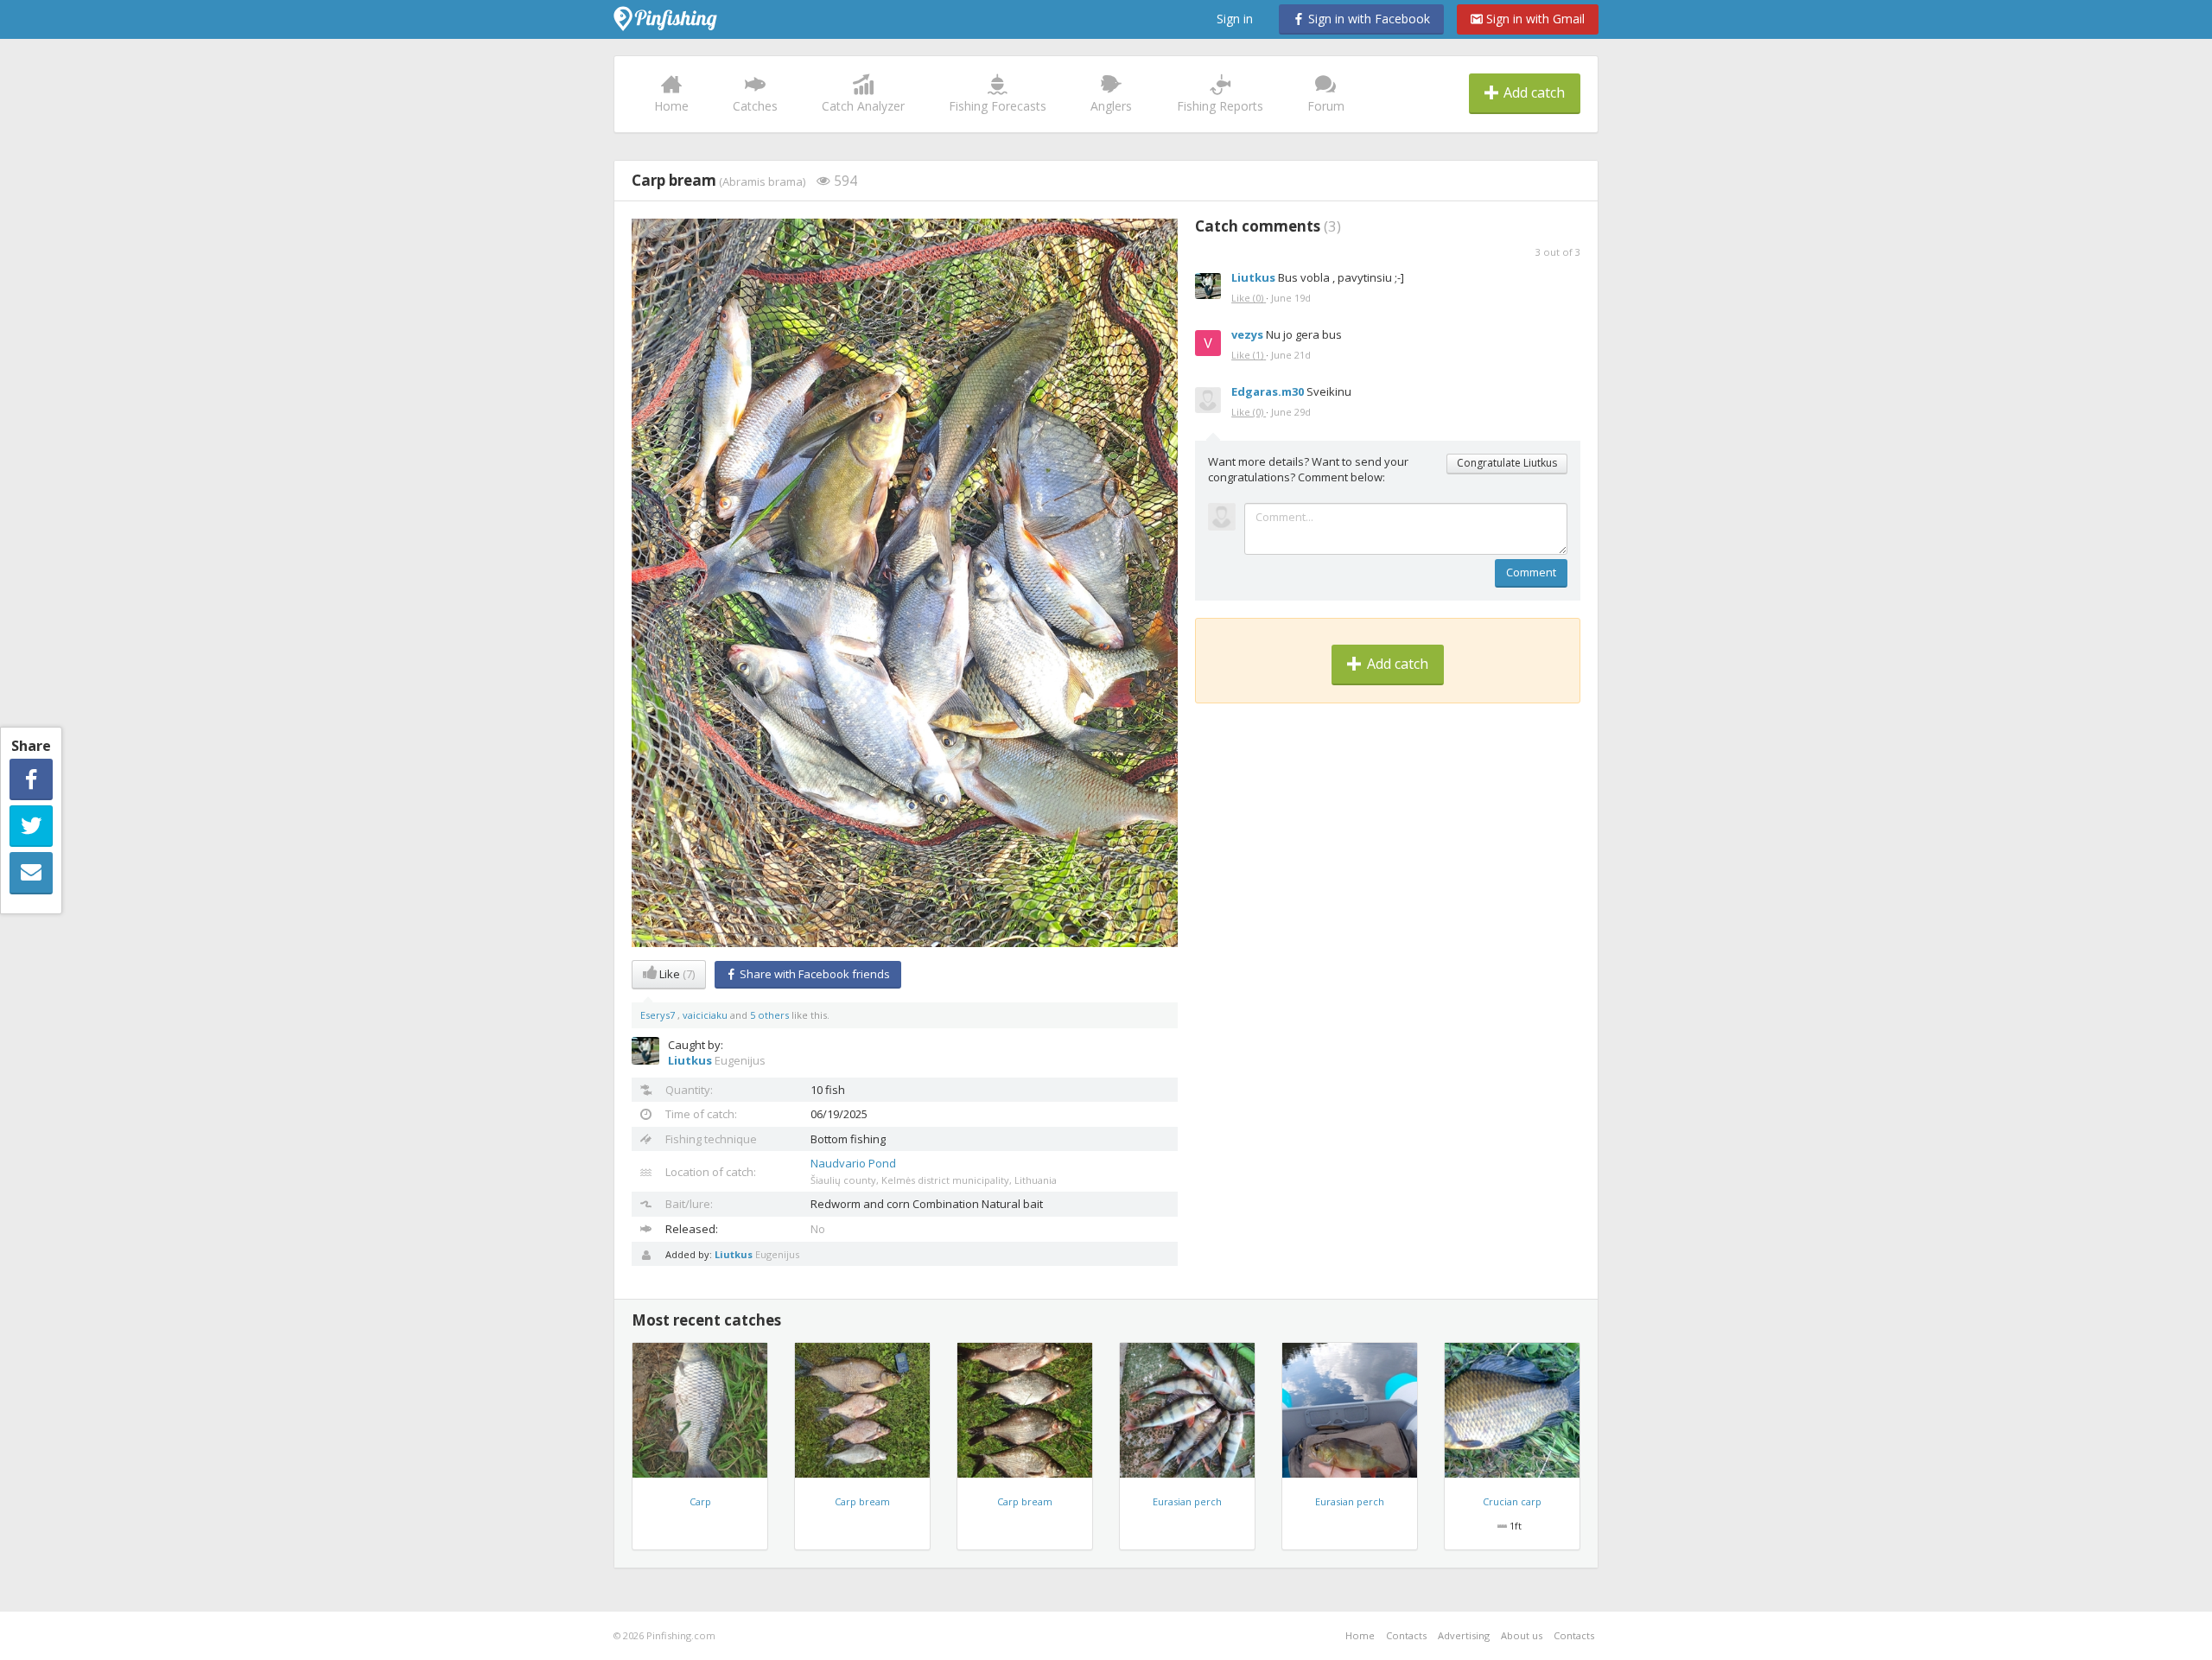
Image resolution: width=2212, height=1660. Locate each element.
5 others (769, 1015)
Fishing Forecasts (998, 106)
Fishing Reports (1220, 106)
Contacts (1406, 1635)
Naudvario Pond (853, 1163)
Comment (1531, 572)
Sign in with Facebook (1367, 19)
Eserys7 (659, 1015)
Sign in (1235, 19)
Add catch (1532, 92)
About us (1522, 1635)
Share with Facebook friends (814, 974)
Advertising (1464, 1635)
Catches (755, 106)
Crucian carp (1512, 1501)
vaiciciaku (706, 1015)
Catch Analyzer (863, 106)
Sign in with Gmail (1534, 19)
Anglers (1111, 106)
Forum (1326, 106)
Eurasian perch (1187, 1501)
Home (671, 106)
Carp (700, 1501)
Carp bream (862, 1501)
